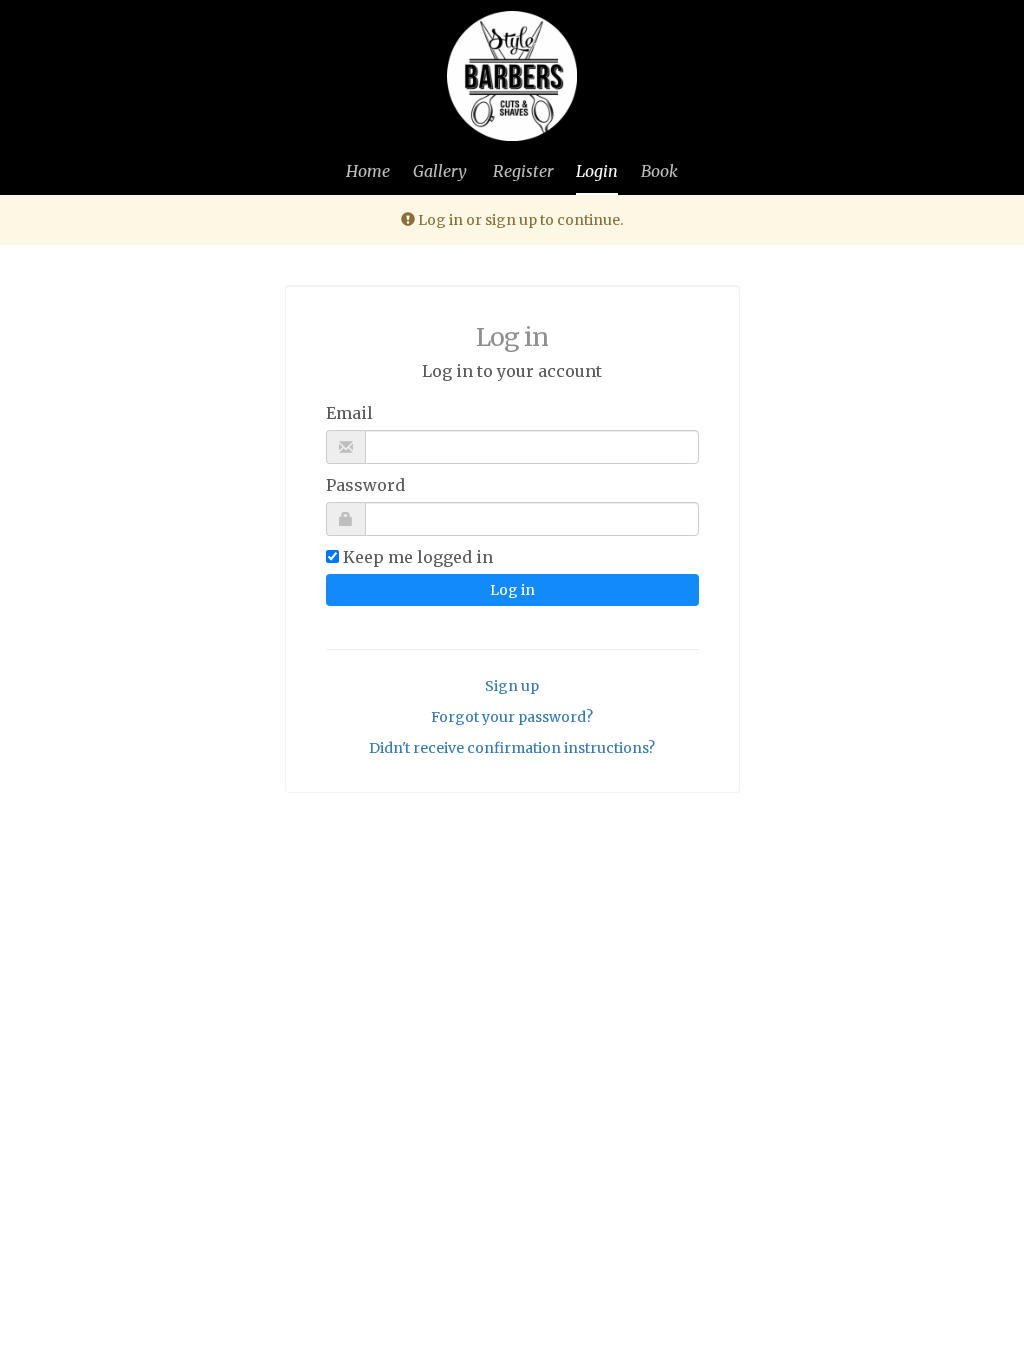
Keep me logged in (418, 557)
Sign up (512, 686)
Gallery (440, 171)
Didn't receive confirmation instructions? (512, 748)
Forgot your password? (512, 717)
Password (365, 485)
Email (349, 413)
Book (659, 171)
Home (368, 171)
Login (597, 171)
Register (523, 171)
